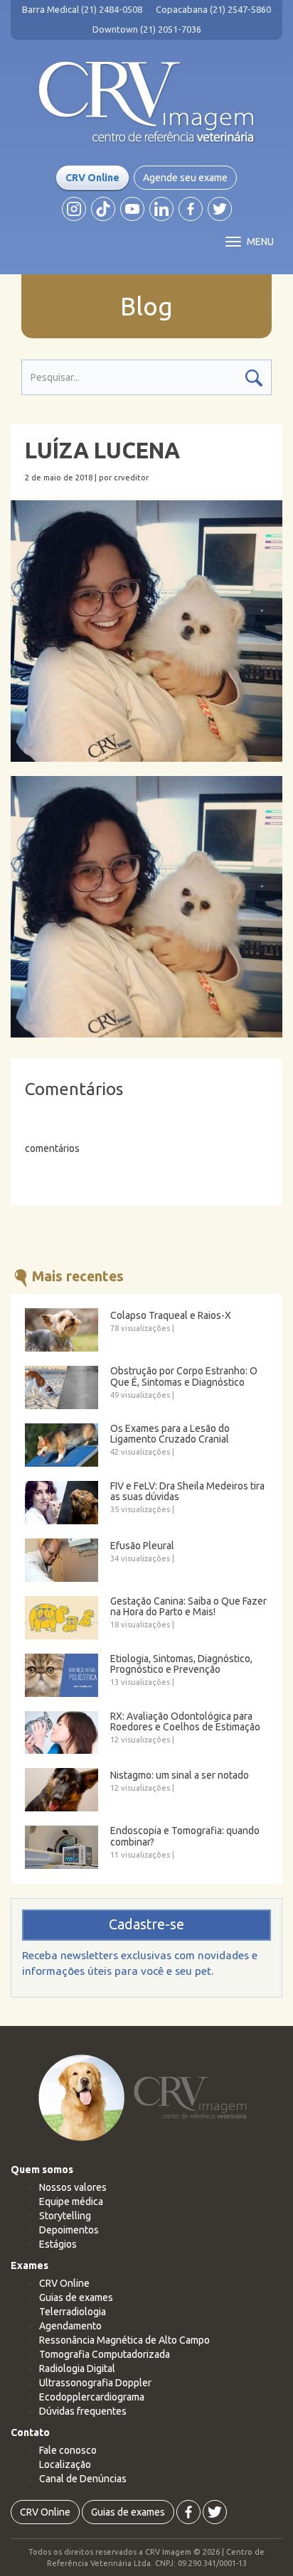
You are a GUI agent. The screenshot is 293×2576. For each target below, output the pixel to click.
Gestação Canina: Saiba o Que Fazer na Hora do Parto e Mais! (188, 1607)
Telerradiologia (73, 2312)
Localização (65, 2464)
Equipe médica (71, 2202)
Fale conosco (68, 2450)
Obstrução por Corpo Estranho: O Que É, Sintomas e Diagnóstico (184, 1376)
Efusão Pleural (142, 1546)
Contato (30, 2432)
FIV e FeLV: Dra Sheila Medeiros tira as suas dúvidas (187, 1492)
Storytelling (65, 2216)
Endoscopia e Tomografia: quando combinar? (185, 1836)
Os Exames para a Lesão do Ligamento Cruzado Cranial (170, 1434)
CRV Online (92, 178)
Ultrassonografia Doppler (95, 2383)
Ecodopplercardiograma (92, 2397)
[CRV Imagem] (146, 102)
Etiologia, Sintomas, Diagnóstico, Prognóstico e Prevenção (181, 1664)
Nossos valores (73, 2187)
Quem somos (42, 2170)
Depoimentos (69, 2230)
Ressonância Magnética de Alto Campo (124, 2340)
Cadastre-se (146, 1924)
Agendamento (70, 2326)
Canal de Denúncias (83, 2479)
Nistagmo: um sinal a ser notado (180, 1775)
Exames (30, 2265)
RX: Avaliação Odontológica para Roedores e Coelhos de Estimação (185, 1722)
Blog (146, 306)
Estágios (58, 2244)
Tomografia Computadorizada (105, 2354)
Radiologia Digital (77, 2368)
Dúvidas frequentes (83, 2411)
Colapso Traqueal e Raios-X (171, 1316)
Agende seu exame (185, 178)
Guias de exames (76, 2297)
